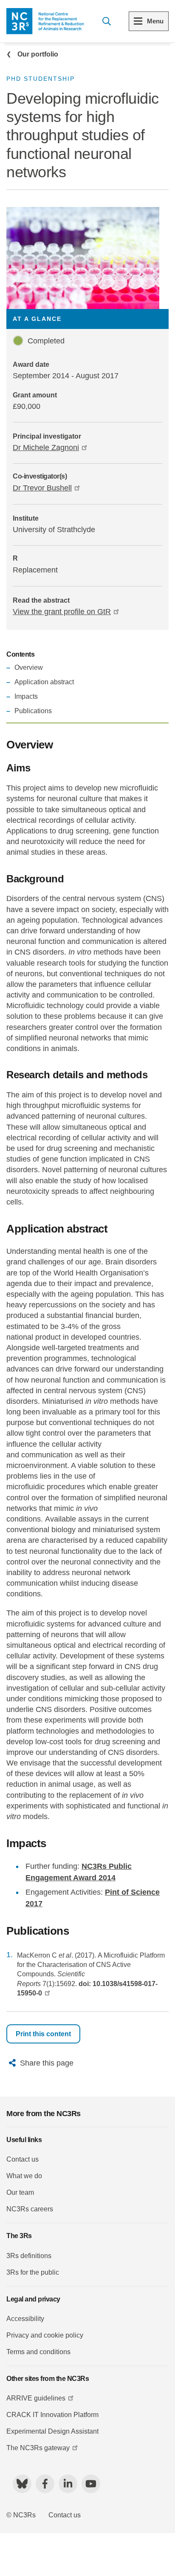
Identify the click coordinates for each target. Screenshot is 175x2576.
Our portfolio (38, 54)
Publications (33, 711)
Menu (155, 21)
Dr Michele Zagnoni (46, 448)
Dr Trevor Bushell (42, 488)
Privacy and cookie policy (45, 2335)
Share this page (47, 2063)
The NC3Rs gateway (38, 2448)
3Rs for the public (33, 2272)
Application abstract (44, 682)
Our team (20, 2192)
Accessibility (25, 2319)
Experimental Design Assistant (52, 2431)
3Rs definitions (29, 2256)
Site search (106, 21)
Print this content (43, 2034)
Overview (29, 667)
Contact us (23, 2159)
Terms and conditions (38, 2352)
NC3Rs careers (30, 2209)
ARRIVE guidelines (36, 2398)
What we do (24, 2176)
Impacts (26, 696)
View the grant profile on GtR (62, 612)
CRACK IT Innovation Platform (52, 2415)
